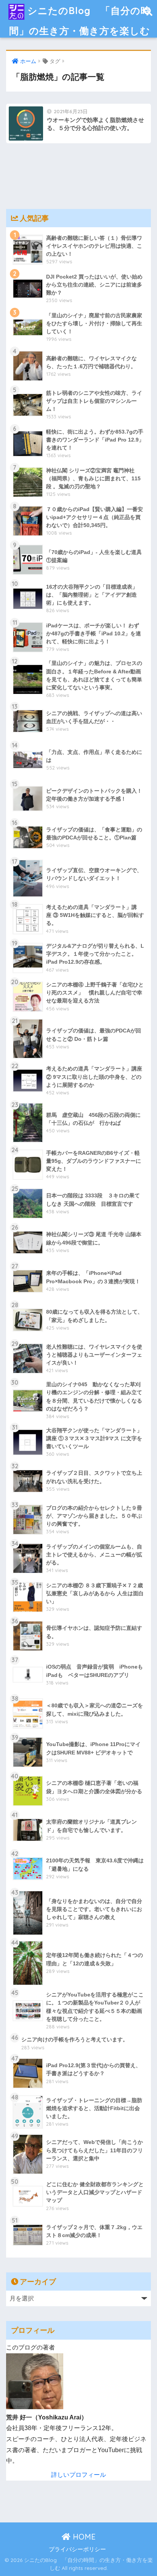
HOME (83, 2537)
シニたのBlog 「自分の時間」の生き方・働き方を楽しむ (80, 21)
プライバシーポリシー (77, 2549)
